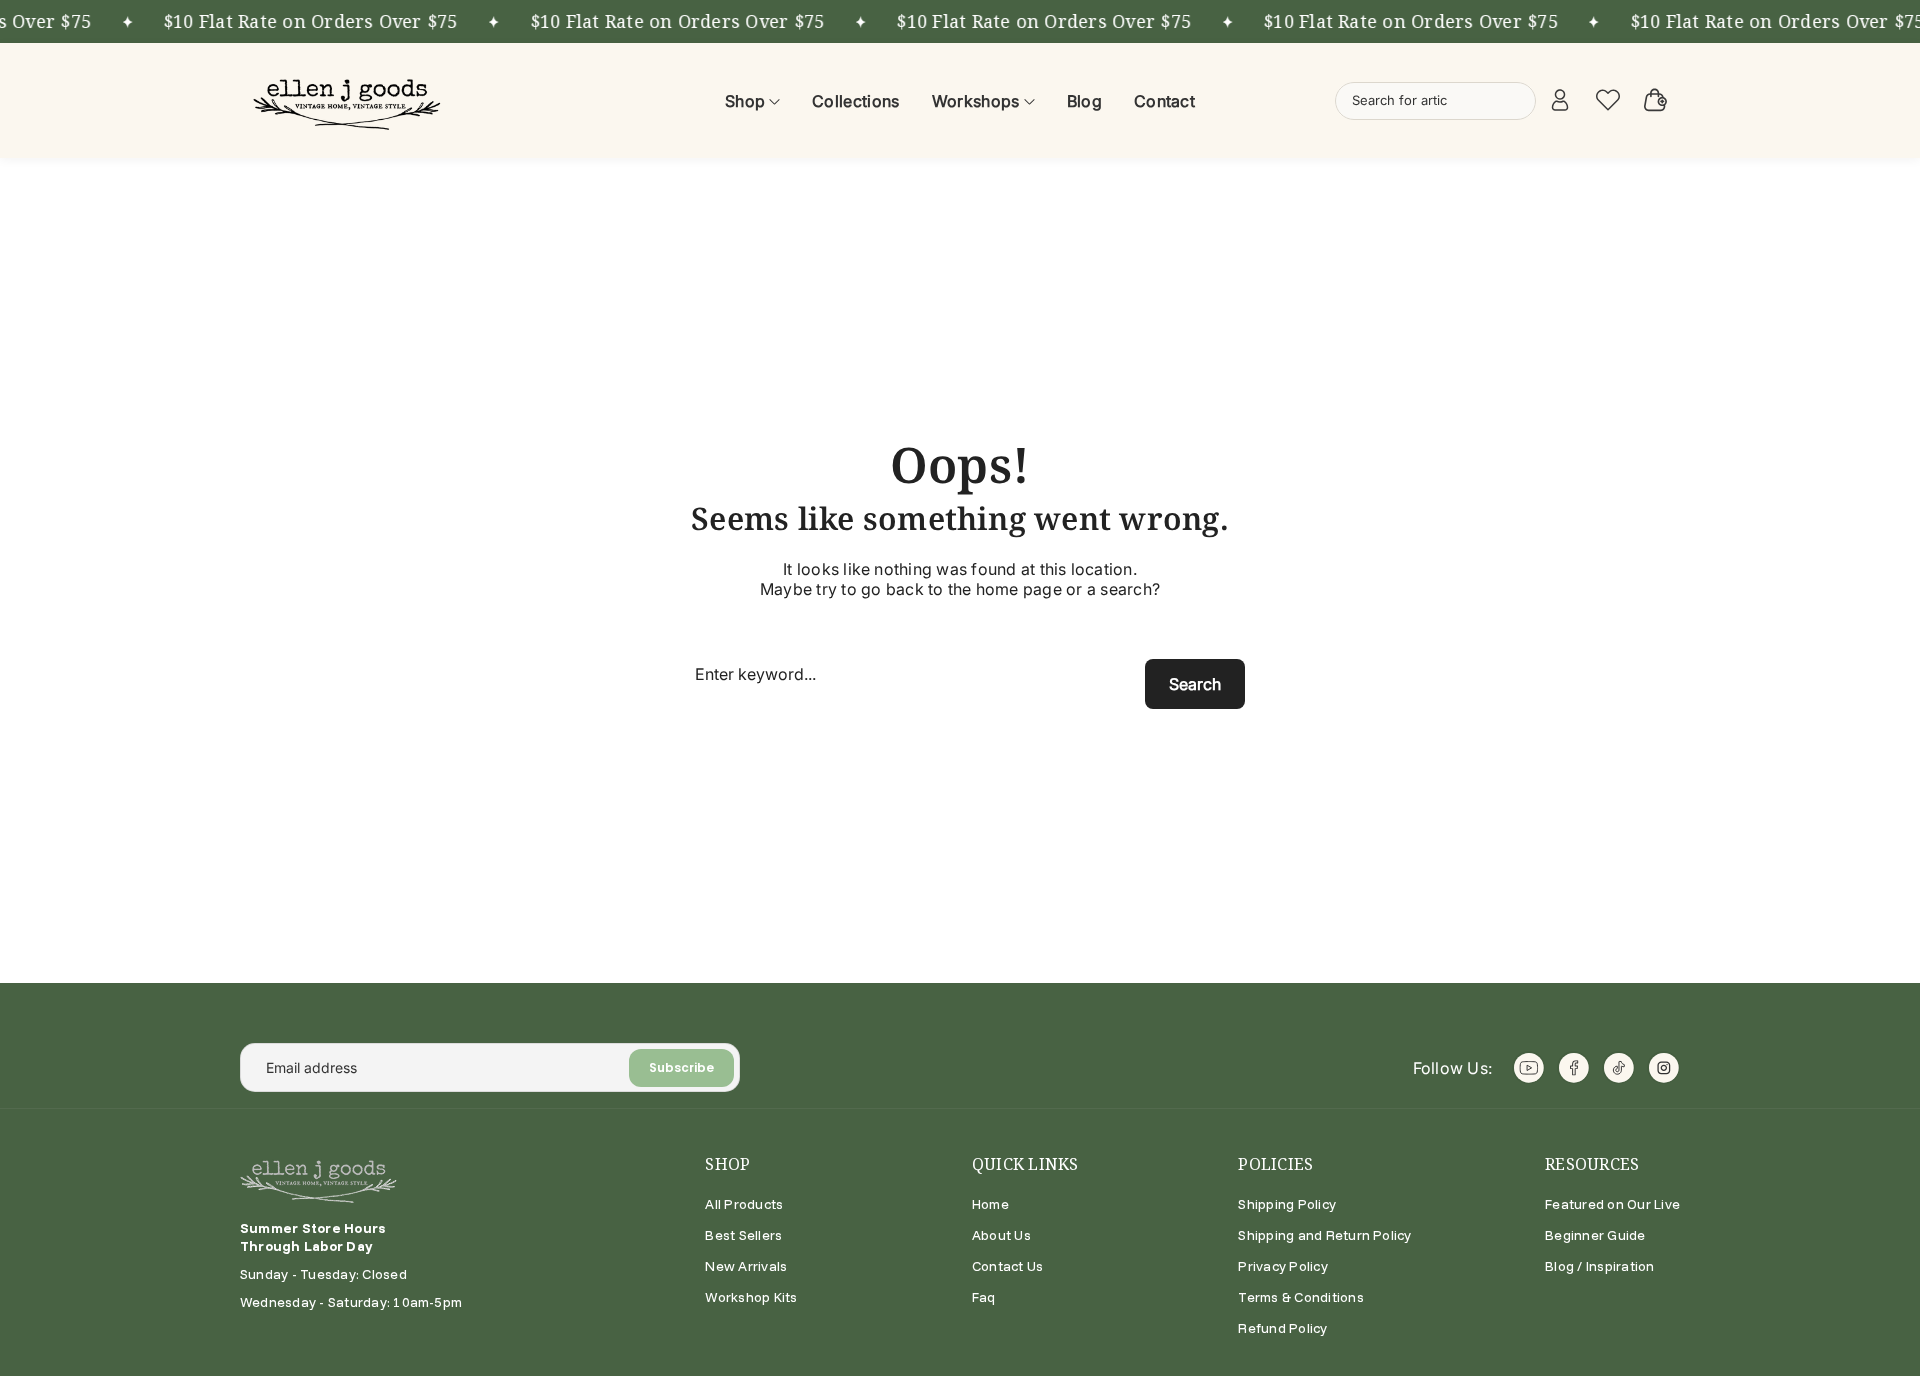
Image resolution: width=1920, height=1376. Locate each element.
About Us (1001, 1235)
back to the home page (974, 589)
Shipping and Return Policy (1324, 1235)
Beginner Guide (1595, 1235)
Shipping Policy (1287, 1204)
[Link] (350, 100)
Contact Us (1007, 1266)
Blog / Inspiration (1599, 1266)
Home (990, 1204)
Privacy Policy (1282, 1266)
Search (1195, 684)
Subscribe (681, 1067)
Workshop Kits (751, 1297)
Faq (984, 1297)
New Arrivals (746, 1266)
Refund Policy (1282, 1328)
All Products (744, 1204)
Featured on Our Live (1612, 1204)
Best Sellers (743, 1235)
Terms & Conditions (1300, 1297)
